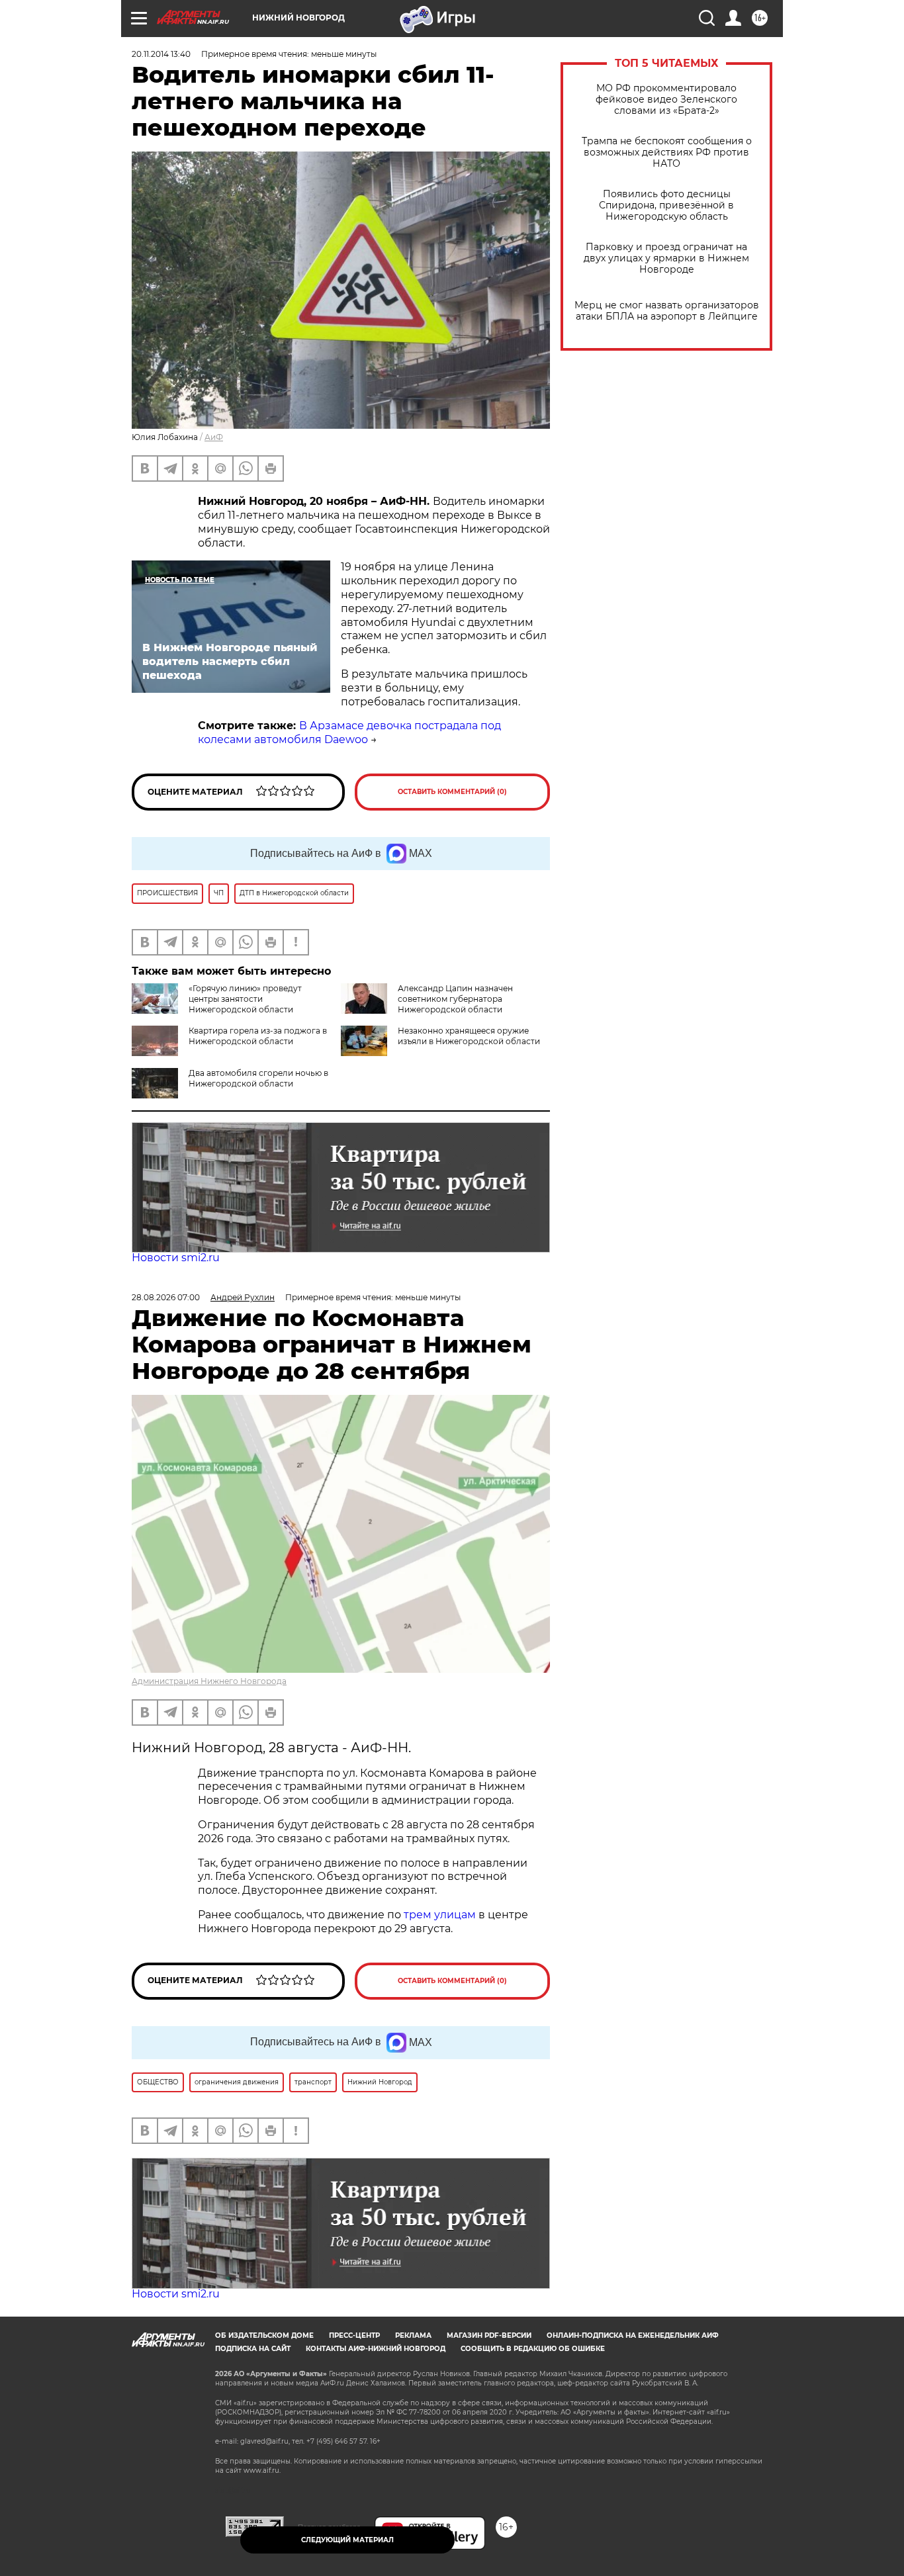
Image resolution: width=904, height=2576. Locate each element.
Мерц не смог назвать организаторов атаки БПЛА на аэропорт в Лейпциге (667, 311)
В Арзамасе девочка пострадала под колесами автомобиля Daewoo (349, 733)
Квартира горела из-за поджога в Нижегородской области (258, 1036)
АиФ (214, 437)
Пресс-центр (354, 2335)
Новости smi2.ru (176, 1258)
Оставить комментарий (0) (452, 792)
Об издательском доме (264, 2335)
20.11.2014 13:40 (161, 54)
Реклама (413, 2335)
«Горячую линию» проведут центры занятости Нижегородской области (245, 999)
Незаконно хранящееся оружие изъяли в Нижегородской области (469, 1036)
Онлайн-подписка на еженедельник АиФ (633, 2335)
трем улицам (440, 1915)
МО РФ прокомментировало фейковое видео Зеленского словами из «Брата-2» (666, 100)
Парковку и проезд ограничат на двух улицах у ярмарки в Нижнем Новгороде (666, 258)
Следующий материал (347, 2540)
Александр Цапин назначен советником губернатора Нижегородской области (455, 999)
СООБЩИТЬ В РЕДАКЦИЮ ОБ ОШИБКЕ (533, 2349)
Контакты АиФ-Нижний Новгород (376, 2349)
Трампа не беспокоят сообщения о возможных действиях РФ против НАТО (667, 153)
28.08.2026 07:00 (166, 1297)
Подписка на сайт (253, 2349)
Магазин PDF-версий (489, 2335)
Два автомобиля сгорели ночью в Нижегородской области (258, 1078)
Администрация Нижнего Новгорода (209, 1681)
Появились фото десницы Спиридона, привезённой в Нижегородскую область (666, 205)
